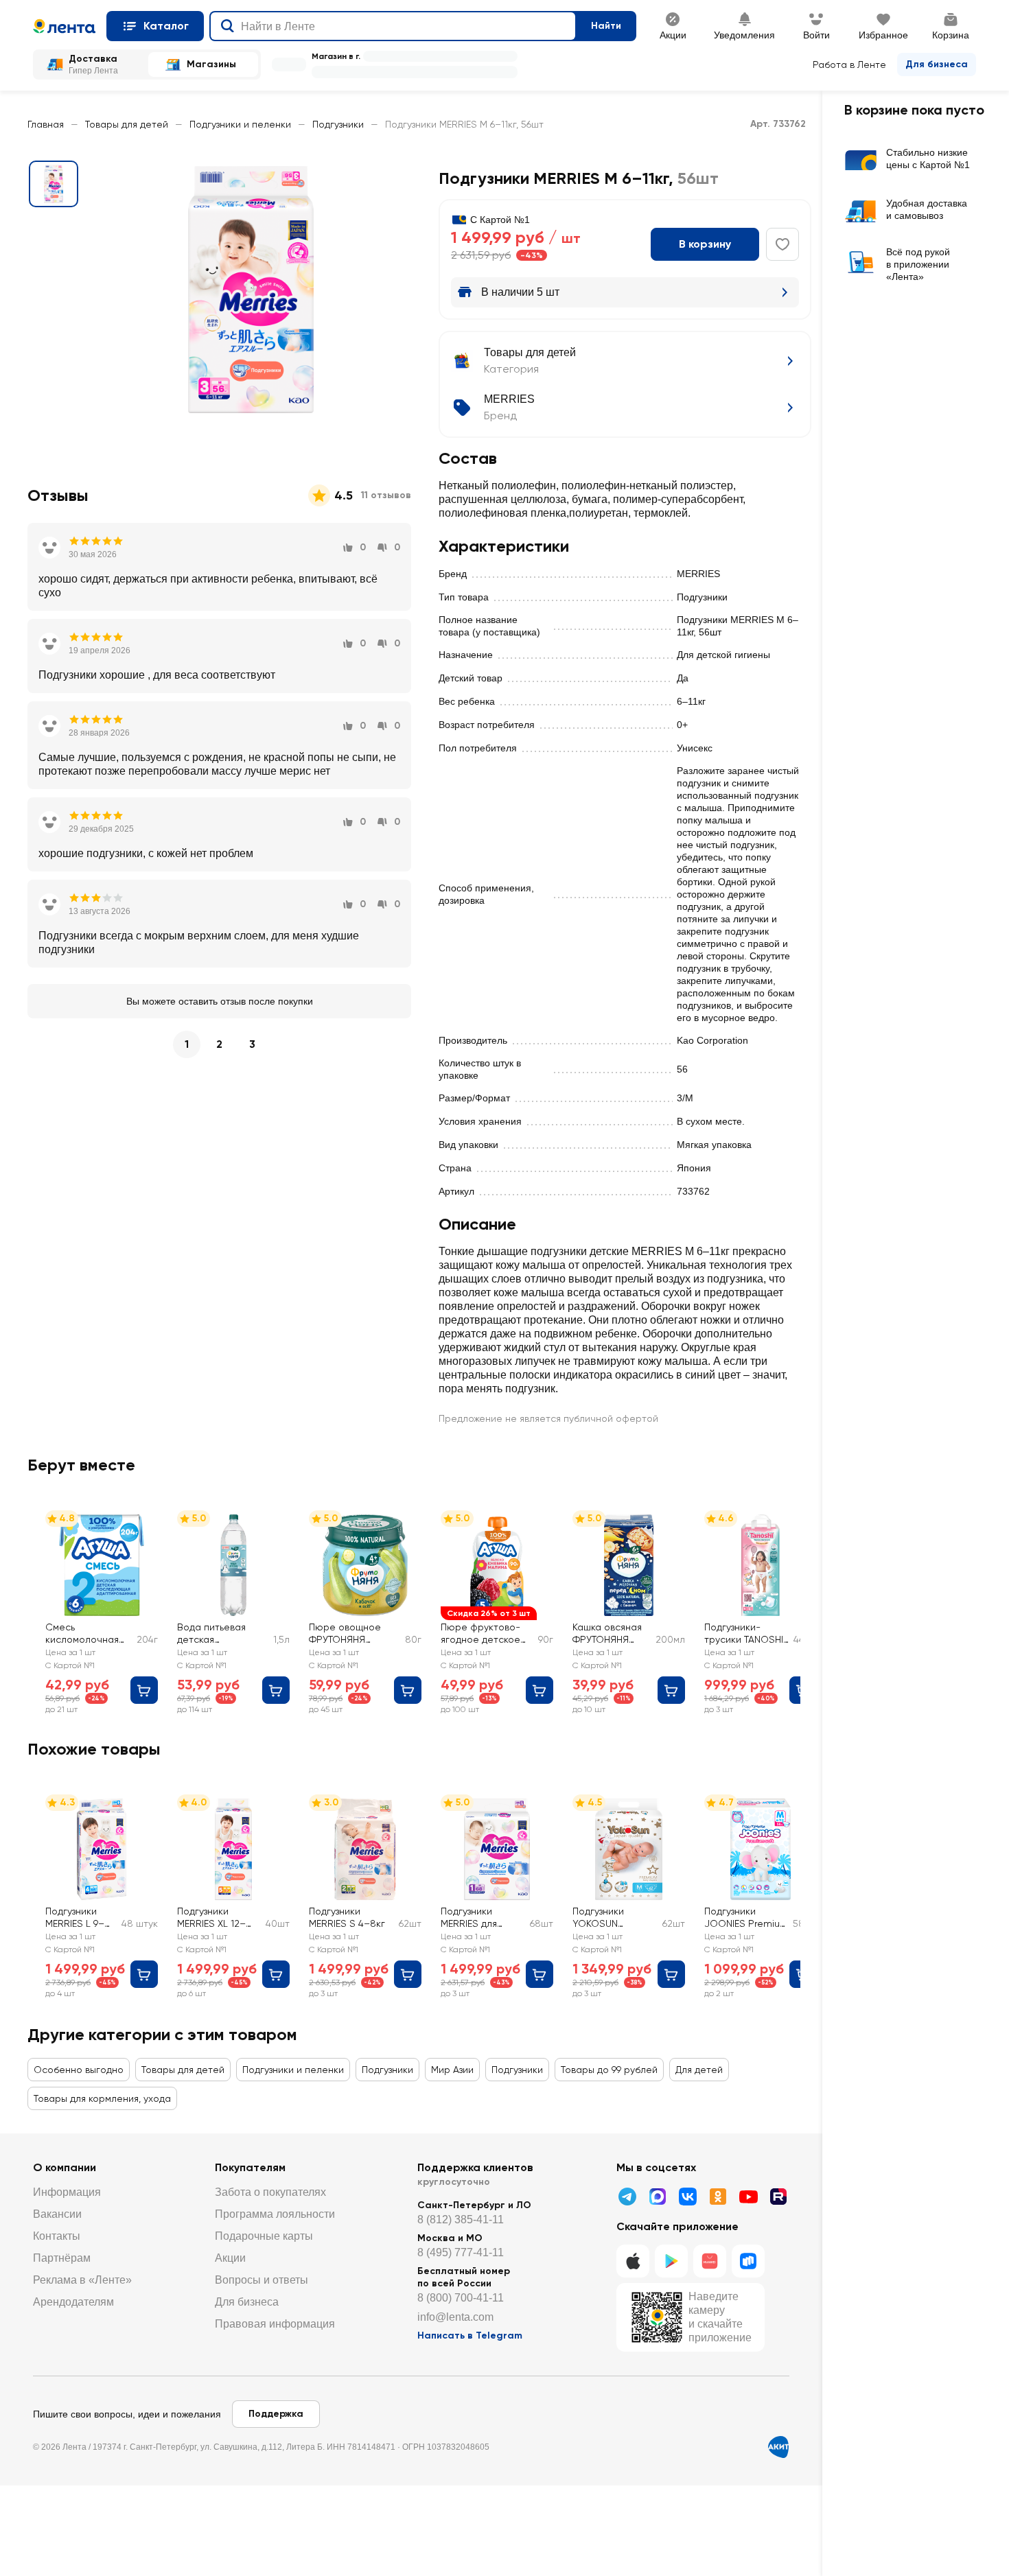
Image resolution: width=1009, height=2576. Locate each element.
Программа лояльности (275, 2214)
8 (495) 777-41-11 (461, 2252)
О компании (65, 2167)
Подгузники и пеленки (240, 124)
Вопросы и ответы (262, 2280)
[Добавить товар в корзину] (144, 1690)
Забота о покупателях (270, 2192)
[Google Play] (671, 2261)
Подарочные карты (264, 2236)
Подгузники (338, 124)
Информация (67, 2192)
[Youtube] (748, 2197)
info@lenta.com (455, 2317)
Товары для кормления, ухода (102, 2098)
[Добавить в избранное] (782, 244)
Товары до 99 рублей (609, 2070)
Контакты (57, 2236)
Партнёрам (62, 2258)
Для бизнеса (937, 64)
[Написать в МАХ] (658, 2197)
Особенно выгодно (79, 2070)
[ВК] (688, 2197)
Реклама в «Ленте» (82, 2280)
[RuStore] (748, 2261)
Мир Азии (452, 2070)
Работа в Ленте (849, 65)
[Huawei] (710, 2261)
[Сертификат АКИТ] (778, 2447)
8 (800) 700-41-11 (461, 2298)
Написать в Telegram (470, 2335)
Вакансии (57, 2214)
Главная (46, 124)
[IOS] (633, 2261)
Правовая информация (275, 2324)
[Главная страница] (64, 26)
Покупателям (250, 2167)
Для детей (699, 2070)
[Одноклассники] (718, 2197)
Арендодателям (73, 2302)
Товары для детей (127, 124)
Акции (230, 2258)
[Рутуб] (778, 2197)
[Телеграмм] (627, 2197)
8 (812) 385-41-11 (461, 2220)
